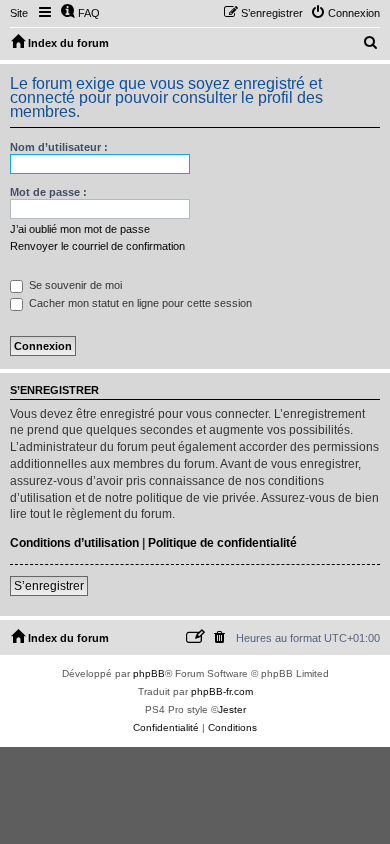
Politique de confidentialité (222, 543)
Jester (232, 709)
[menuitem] (80, 13)
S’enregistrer (49, 586)
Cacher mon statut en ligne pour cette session (139, 303)
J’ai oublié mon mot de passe (80, 229)
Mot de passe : (48, 192)
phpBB (149, 673)
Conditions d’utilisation (74, 543)
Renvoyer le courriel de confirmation (97, 246)
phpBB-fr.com (222, 691)
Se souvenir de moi (74, 285)
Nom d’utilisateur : (59, 147)
